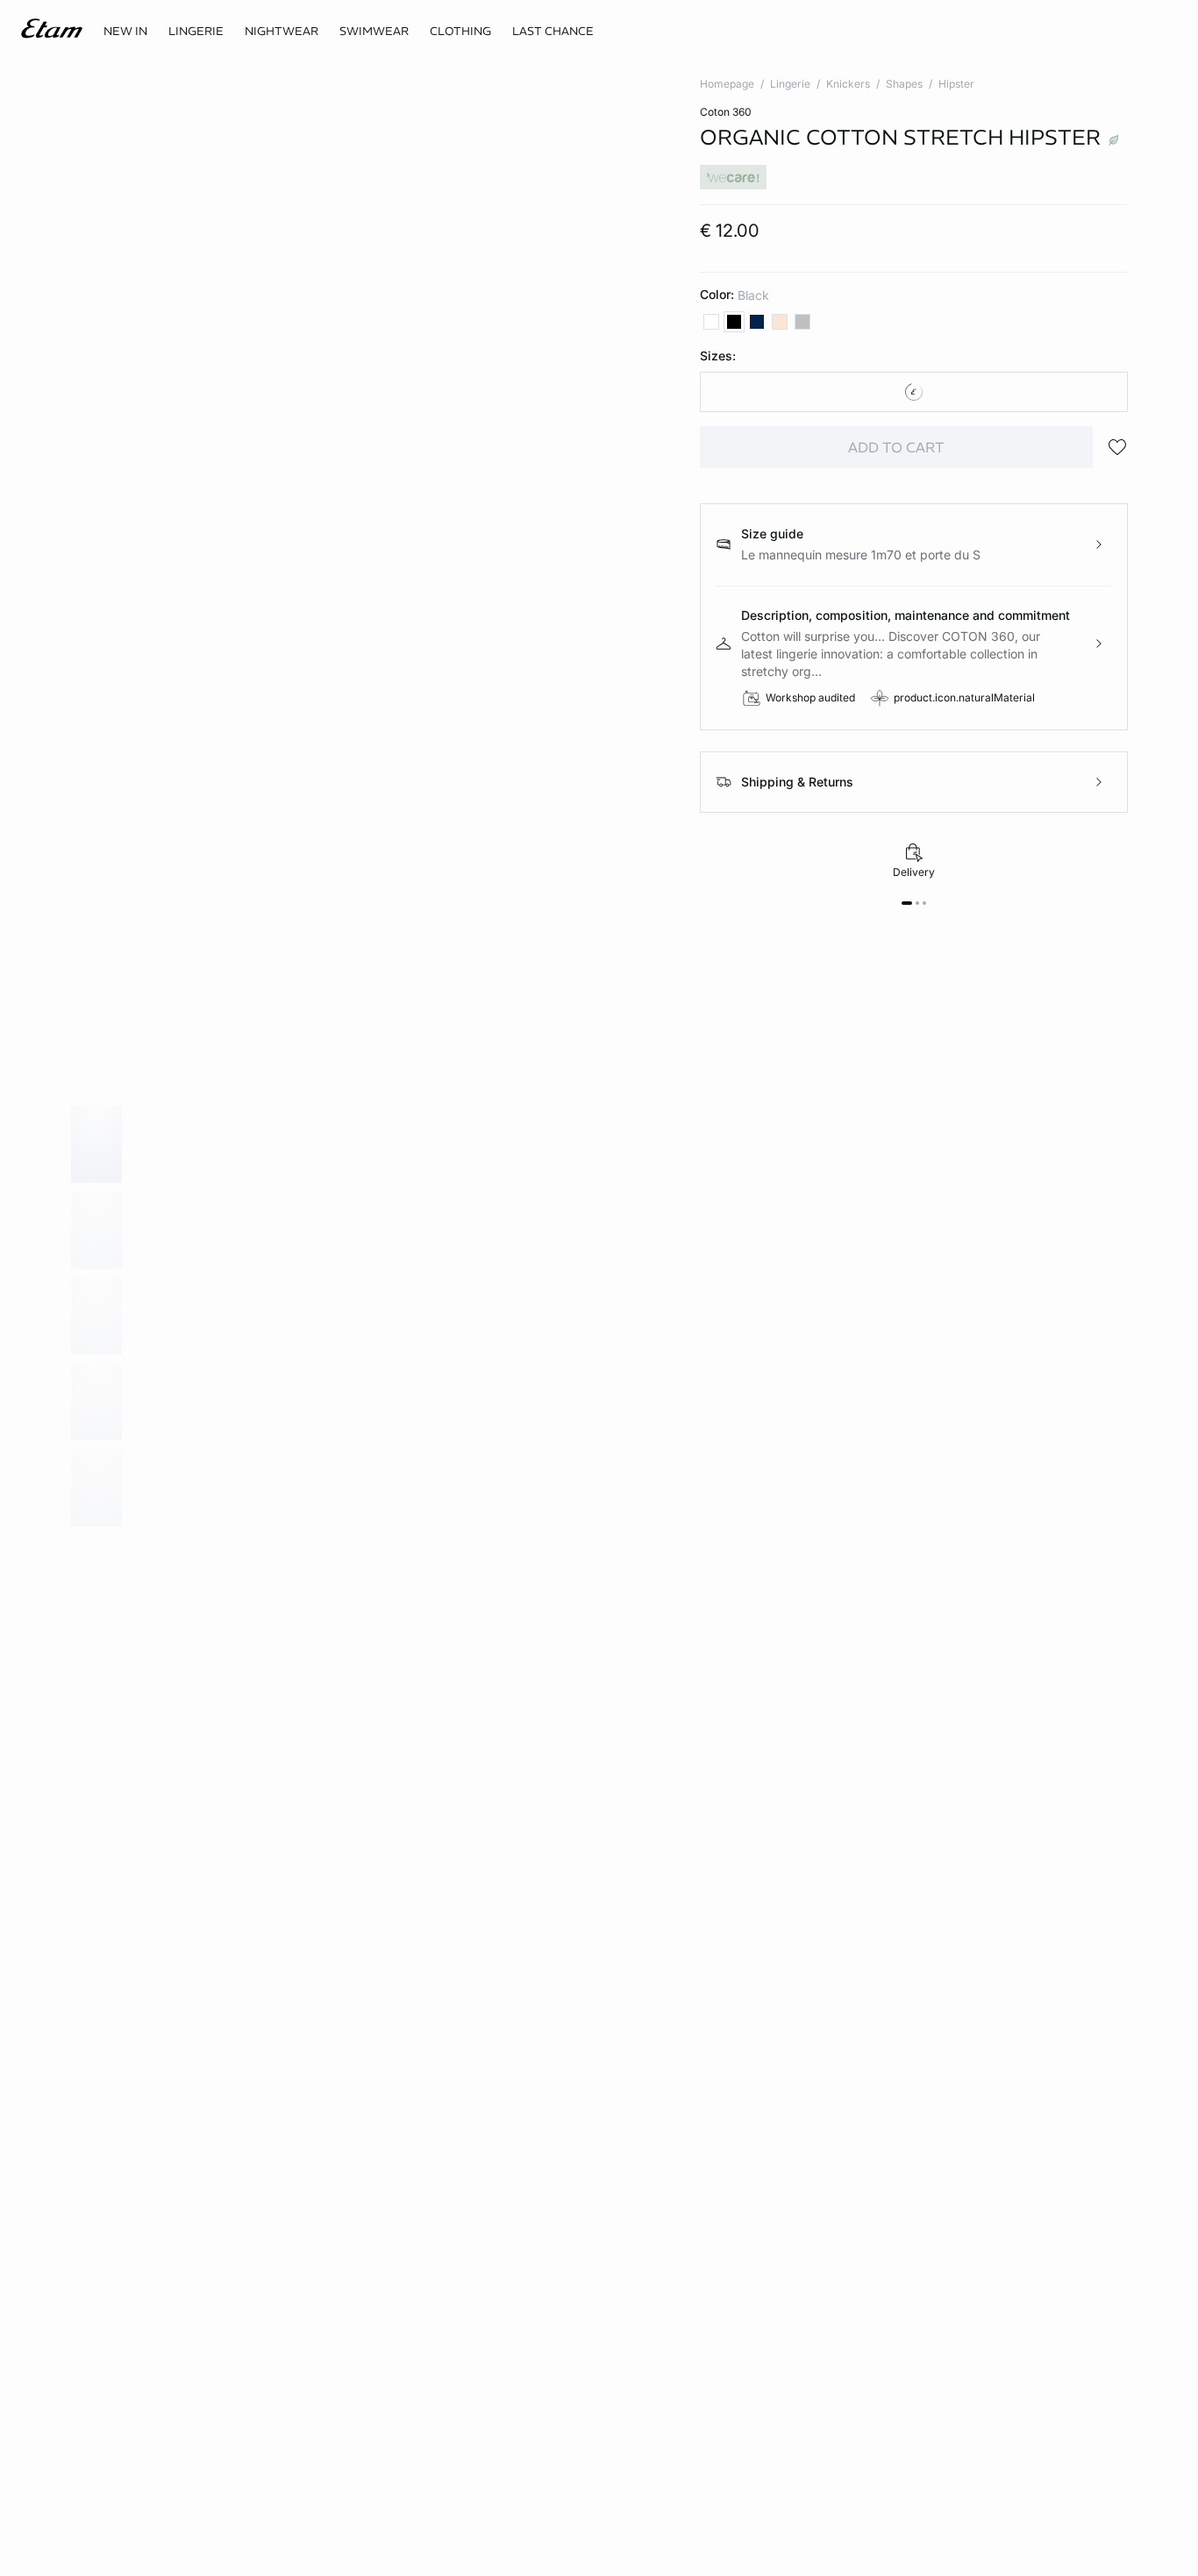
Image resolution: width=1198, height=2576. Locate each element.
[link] (125, 32)
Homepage (727, 84)
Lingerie (790, 84)
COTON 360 (726, 112)
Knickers (848, 84)
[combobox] (914, 392)
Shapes (904, 84)
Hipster (956, 84)
